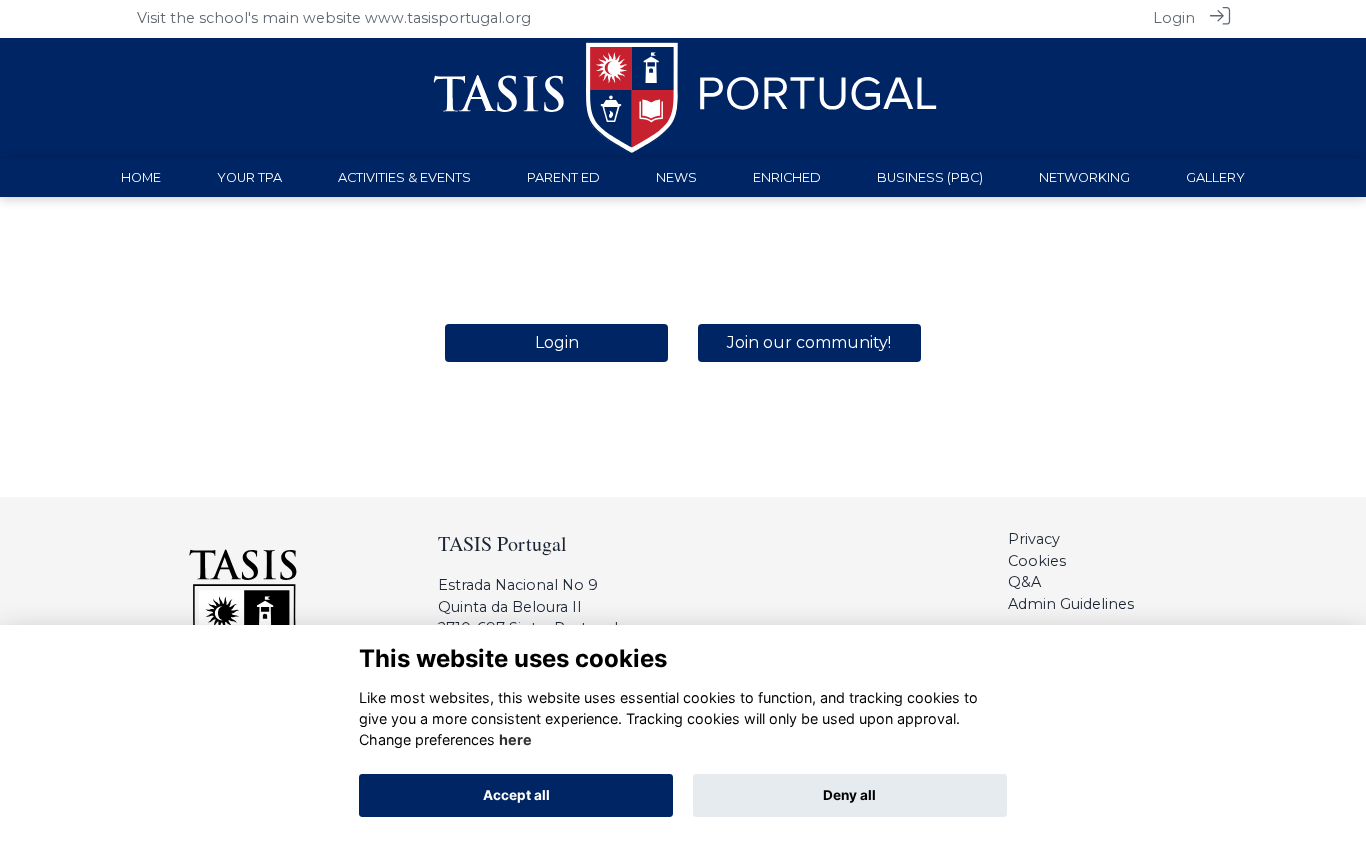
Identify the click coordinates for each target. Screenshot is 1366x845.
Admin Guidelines (1071, 604)
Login (1174, 18)
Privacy (1034, 539)
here (515, 739)
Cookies (1037, 561)
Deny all (849, 795)
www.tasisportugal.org (448, 18)
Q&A (1024, 582)
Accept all (516, 795)
